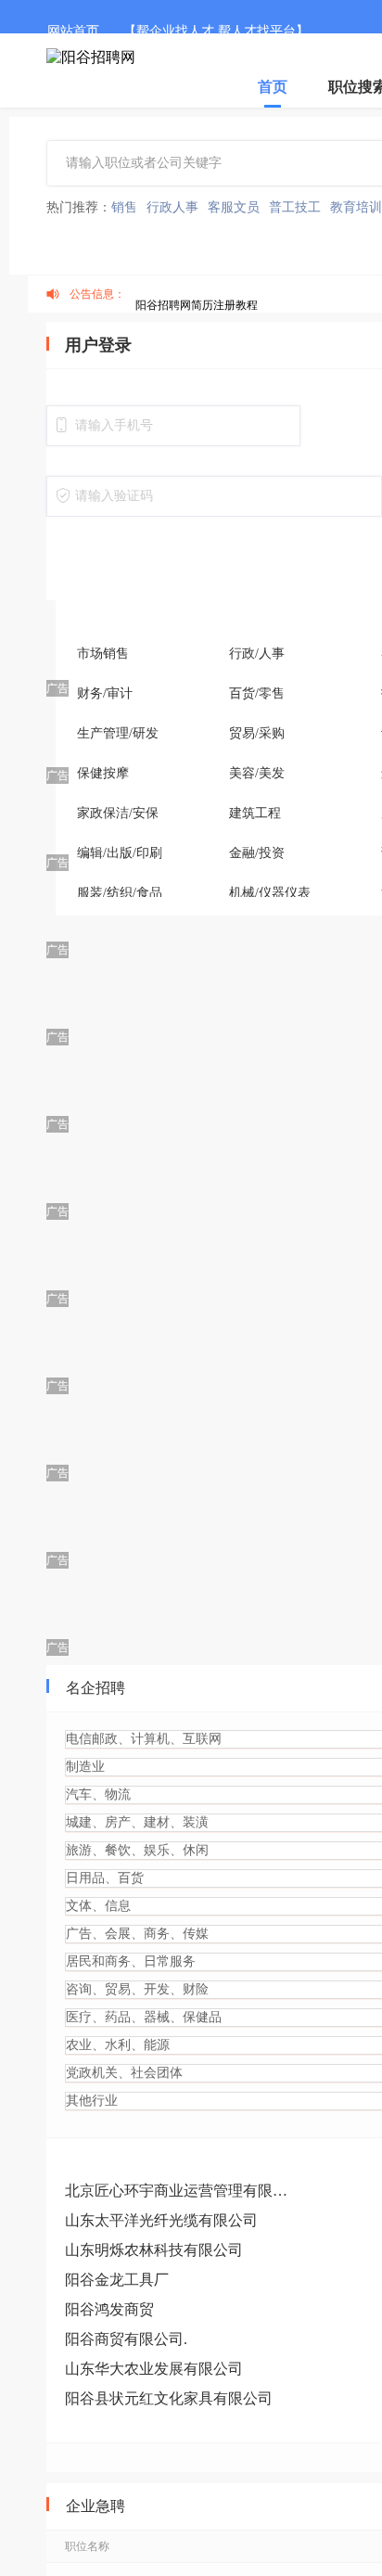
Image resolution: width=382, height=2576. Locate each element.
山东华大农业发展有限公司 (154, 2369)
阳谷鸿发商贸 (109, 2309)
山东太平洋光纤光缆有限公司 (161, 2220)
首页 (273, 87)
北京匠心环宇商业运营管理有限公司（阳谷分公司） (181, 2191)
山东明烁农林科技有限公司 (154, 2250)
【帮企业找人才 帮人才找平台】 (216, 31)
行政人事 (172, 207)
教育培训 (356, 207)
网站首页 (73, 31)
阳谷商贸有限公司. (126, 2339)
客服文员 (234, 207)
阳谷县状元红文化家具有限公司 (169, 2398)
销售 (124, 207)
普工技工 (295, 207)
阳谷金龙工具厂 (117, 2280)
